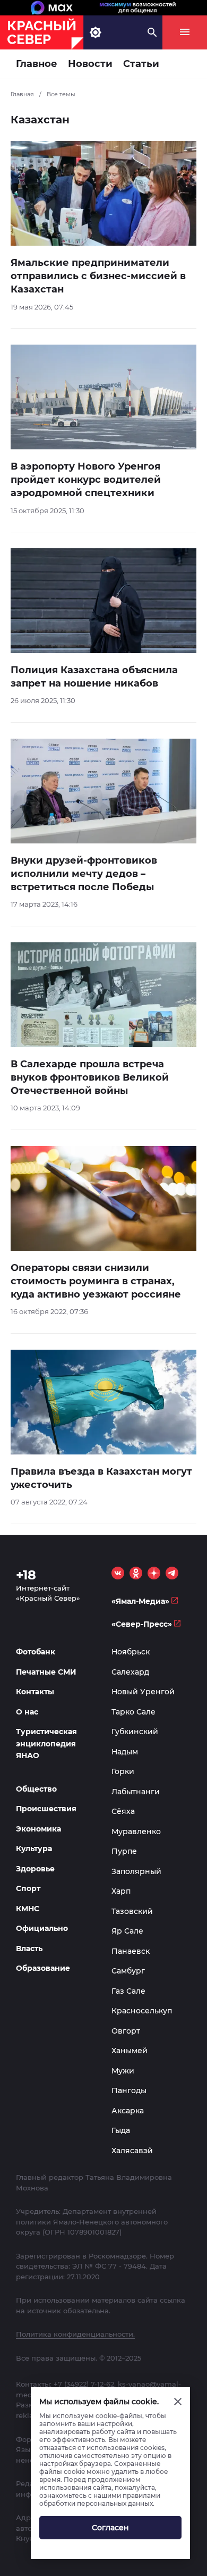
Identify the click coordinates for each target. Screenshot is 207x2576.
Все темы (61, 94)
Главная (22, 94)
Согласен (110, 2528)
